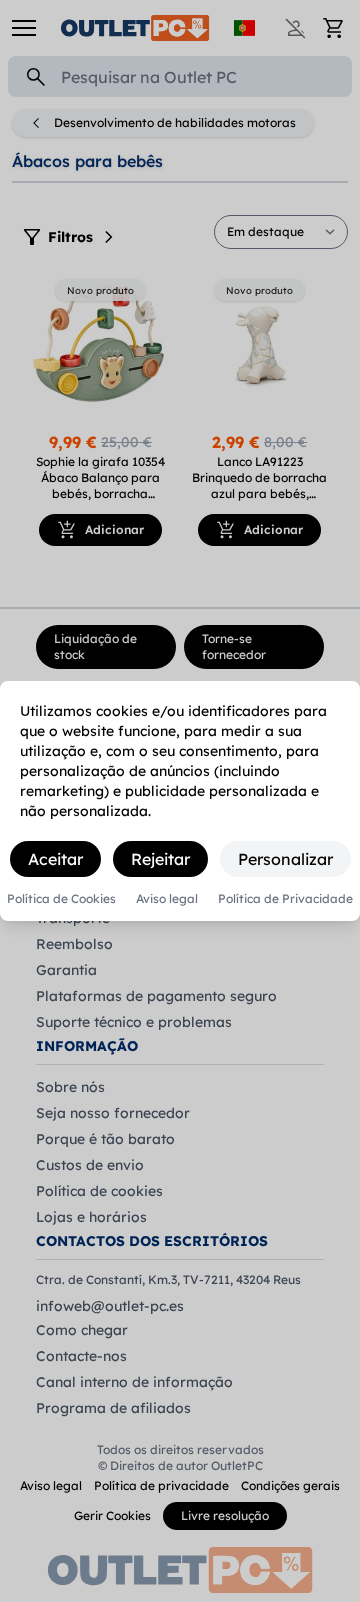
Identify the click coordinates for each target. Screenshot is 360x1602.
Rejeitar (160, 859)
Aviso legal (167, 899)
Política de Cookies (61, 899)
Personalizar (285, 859)
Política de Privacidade (285, 899)
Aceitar (55, 859)
